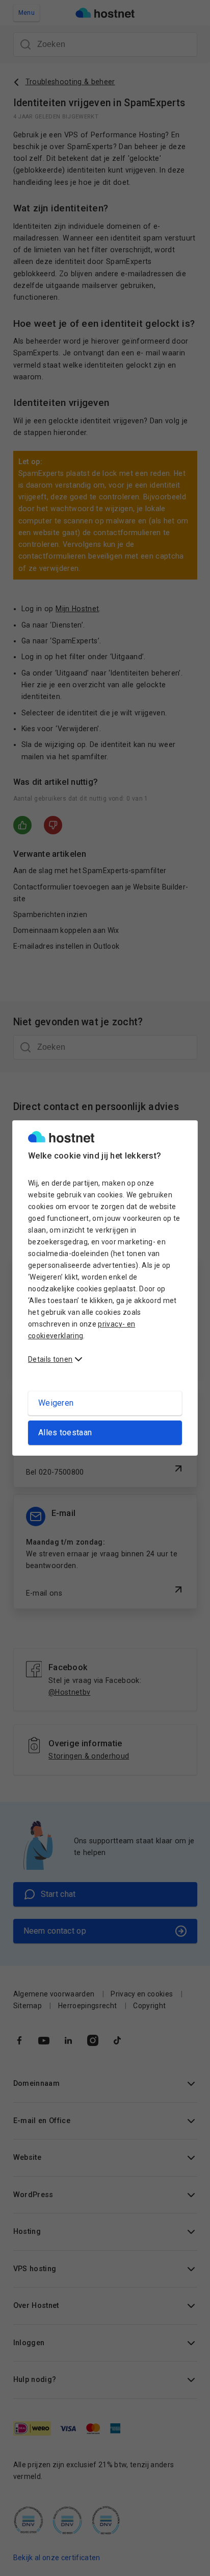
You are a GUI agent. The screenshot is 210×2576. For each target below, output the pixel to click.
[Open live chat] (188, 2562)
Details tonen (50, 1359)
